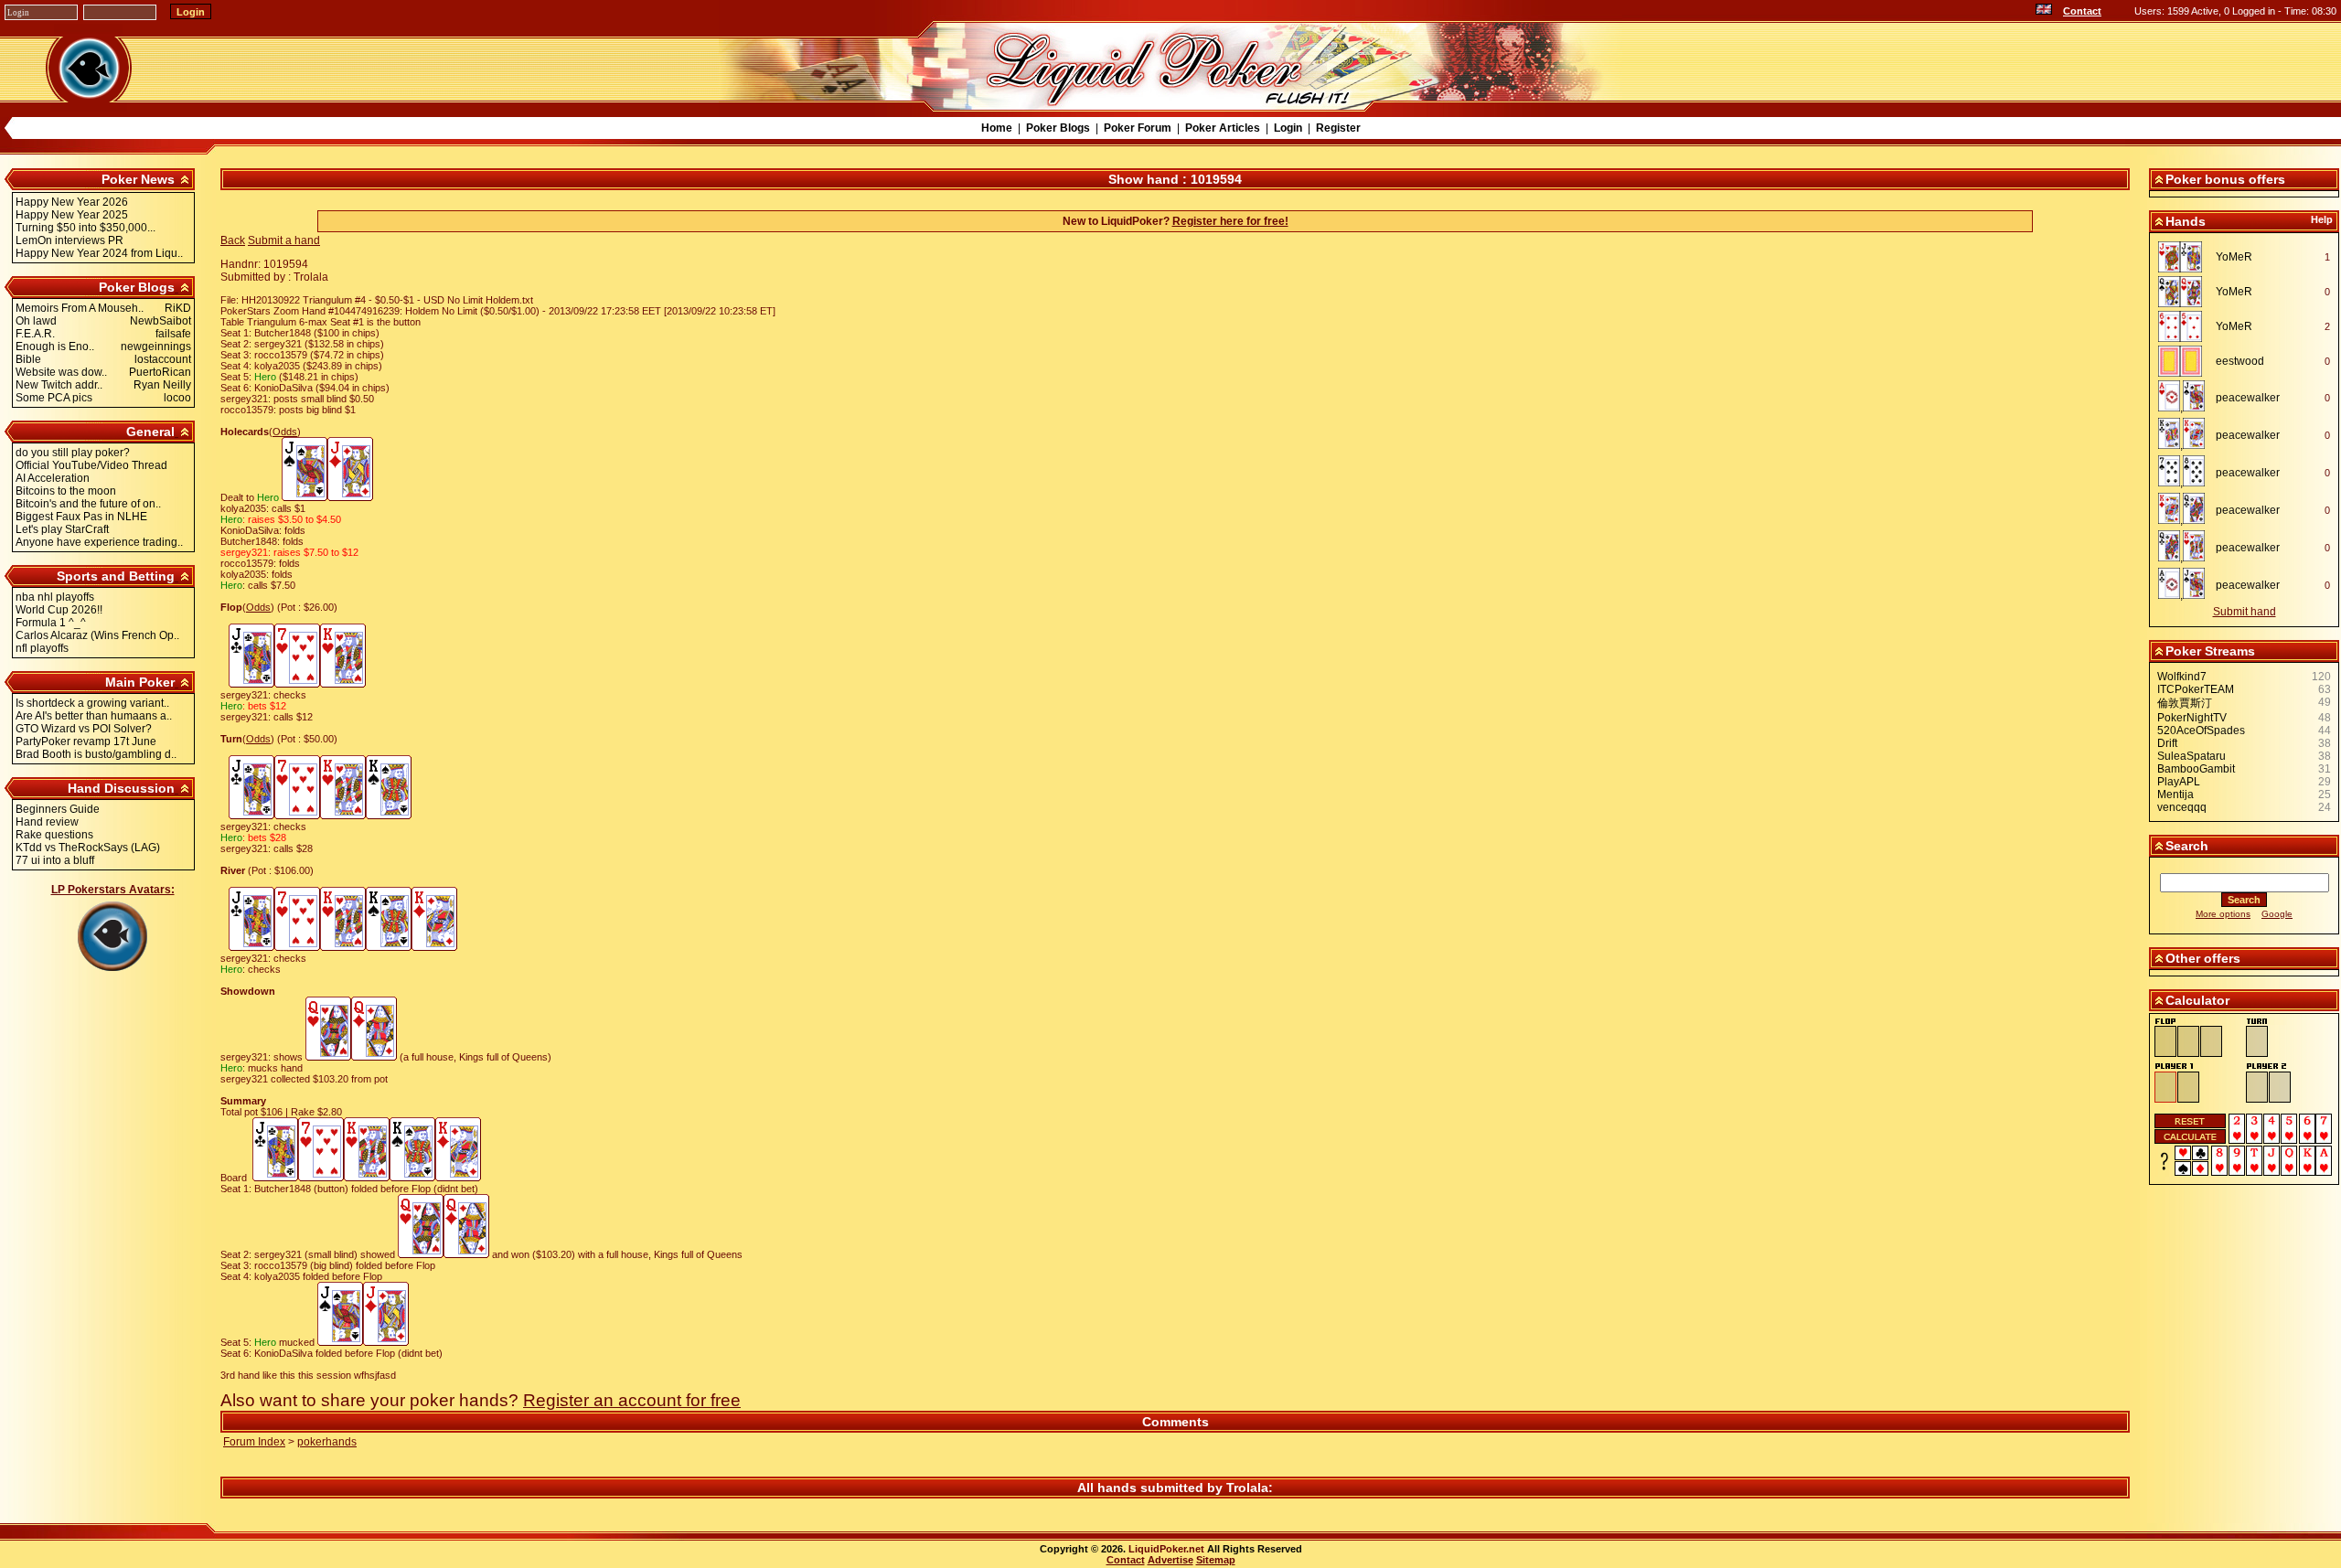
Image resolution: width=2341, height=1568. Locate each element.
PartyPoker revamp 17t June (86, 741)
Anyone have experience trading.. (99, 542)
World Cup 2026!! (59, 610)
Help (2322, 219)
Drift (2167, 743)
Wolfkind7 (2182, 677)
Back (233, 240)
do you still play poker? (73, 453)
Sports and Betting (116, 576)
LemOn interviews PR (69, 240)
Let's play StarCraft (62, 529)
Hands (2186, 221)
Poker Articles (1223, 128)
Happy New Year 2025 (72, 215)
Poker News (138, 179)
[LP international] (2044, 11)
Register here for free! (1230, 221)
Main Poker (140, 682)
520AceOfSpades (2201, 731)
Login (1288, 128)
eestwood (2240, 361)
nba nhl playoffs (55, 597)
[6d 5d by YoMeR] (2185, 326)
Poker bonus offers (2225, 179)
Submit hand (2245, 612)
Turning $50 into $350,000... (86, 228)
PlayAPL (2179, 782)
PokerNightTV (2192, 718)
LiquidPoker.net (1166, 1549)
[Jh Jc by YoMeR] (2185, 257)
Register (1338, 128)
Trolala (1247, 1488)
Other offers (2203, 958)
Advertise (1170, 1560)
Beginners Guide (58, 809)
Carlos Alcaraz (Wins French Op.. (97, 635)
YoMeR (2234, 257)
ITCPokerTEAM (2196, 689)
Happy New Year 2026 (72, 202)
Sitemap (1216, 1560)
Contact (2082, 11)
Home (997, 128)
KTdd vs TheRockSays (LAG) (88, 848)
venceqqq (2182, 807)
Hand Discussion (121, 788)
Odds (285, 432)
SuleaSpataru (2191, 756)
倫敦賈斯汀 (2185, 703)
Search (2187, 846)
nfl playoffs (42, 648)
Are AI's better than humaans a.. (94, 716)
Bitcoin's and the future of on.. (88, 504)
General (150, 432)
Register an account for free (632, 1400)
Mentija (2175, 795)
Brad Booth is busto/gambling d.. (96, 754)
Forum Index (254, 1442)
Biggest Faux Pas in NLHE (81, 517)
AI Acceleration (53, 478)
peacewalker (2248, 398)
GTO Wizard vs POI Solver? (84, 729)
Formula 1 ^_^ (51, 623)
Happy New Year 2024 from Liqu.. (99, 253)
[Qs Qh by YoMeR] (2185, 292)
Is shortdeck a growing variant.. (92, 703)
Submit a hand (284, 240)
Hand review (47, 822)
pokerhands (327, 1442)
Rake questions (54, 835)
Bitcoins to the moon (66, 491)
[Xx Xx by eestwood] (2185, 361)
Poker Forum (1138, 128)
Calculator (2197, 1000)
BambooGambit (2196, 769)
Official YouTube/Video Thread (91, 465)
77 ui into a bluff (55, 860)
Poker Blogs (1058, 128)
